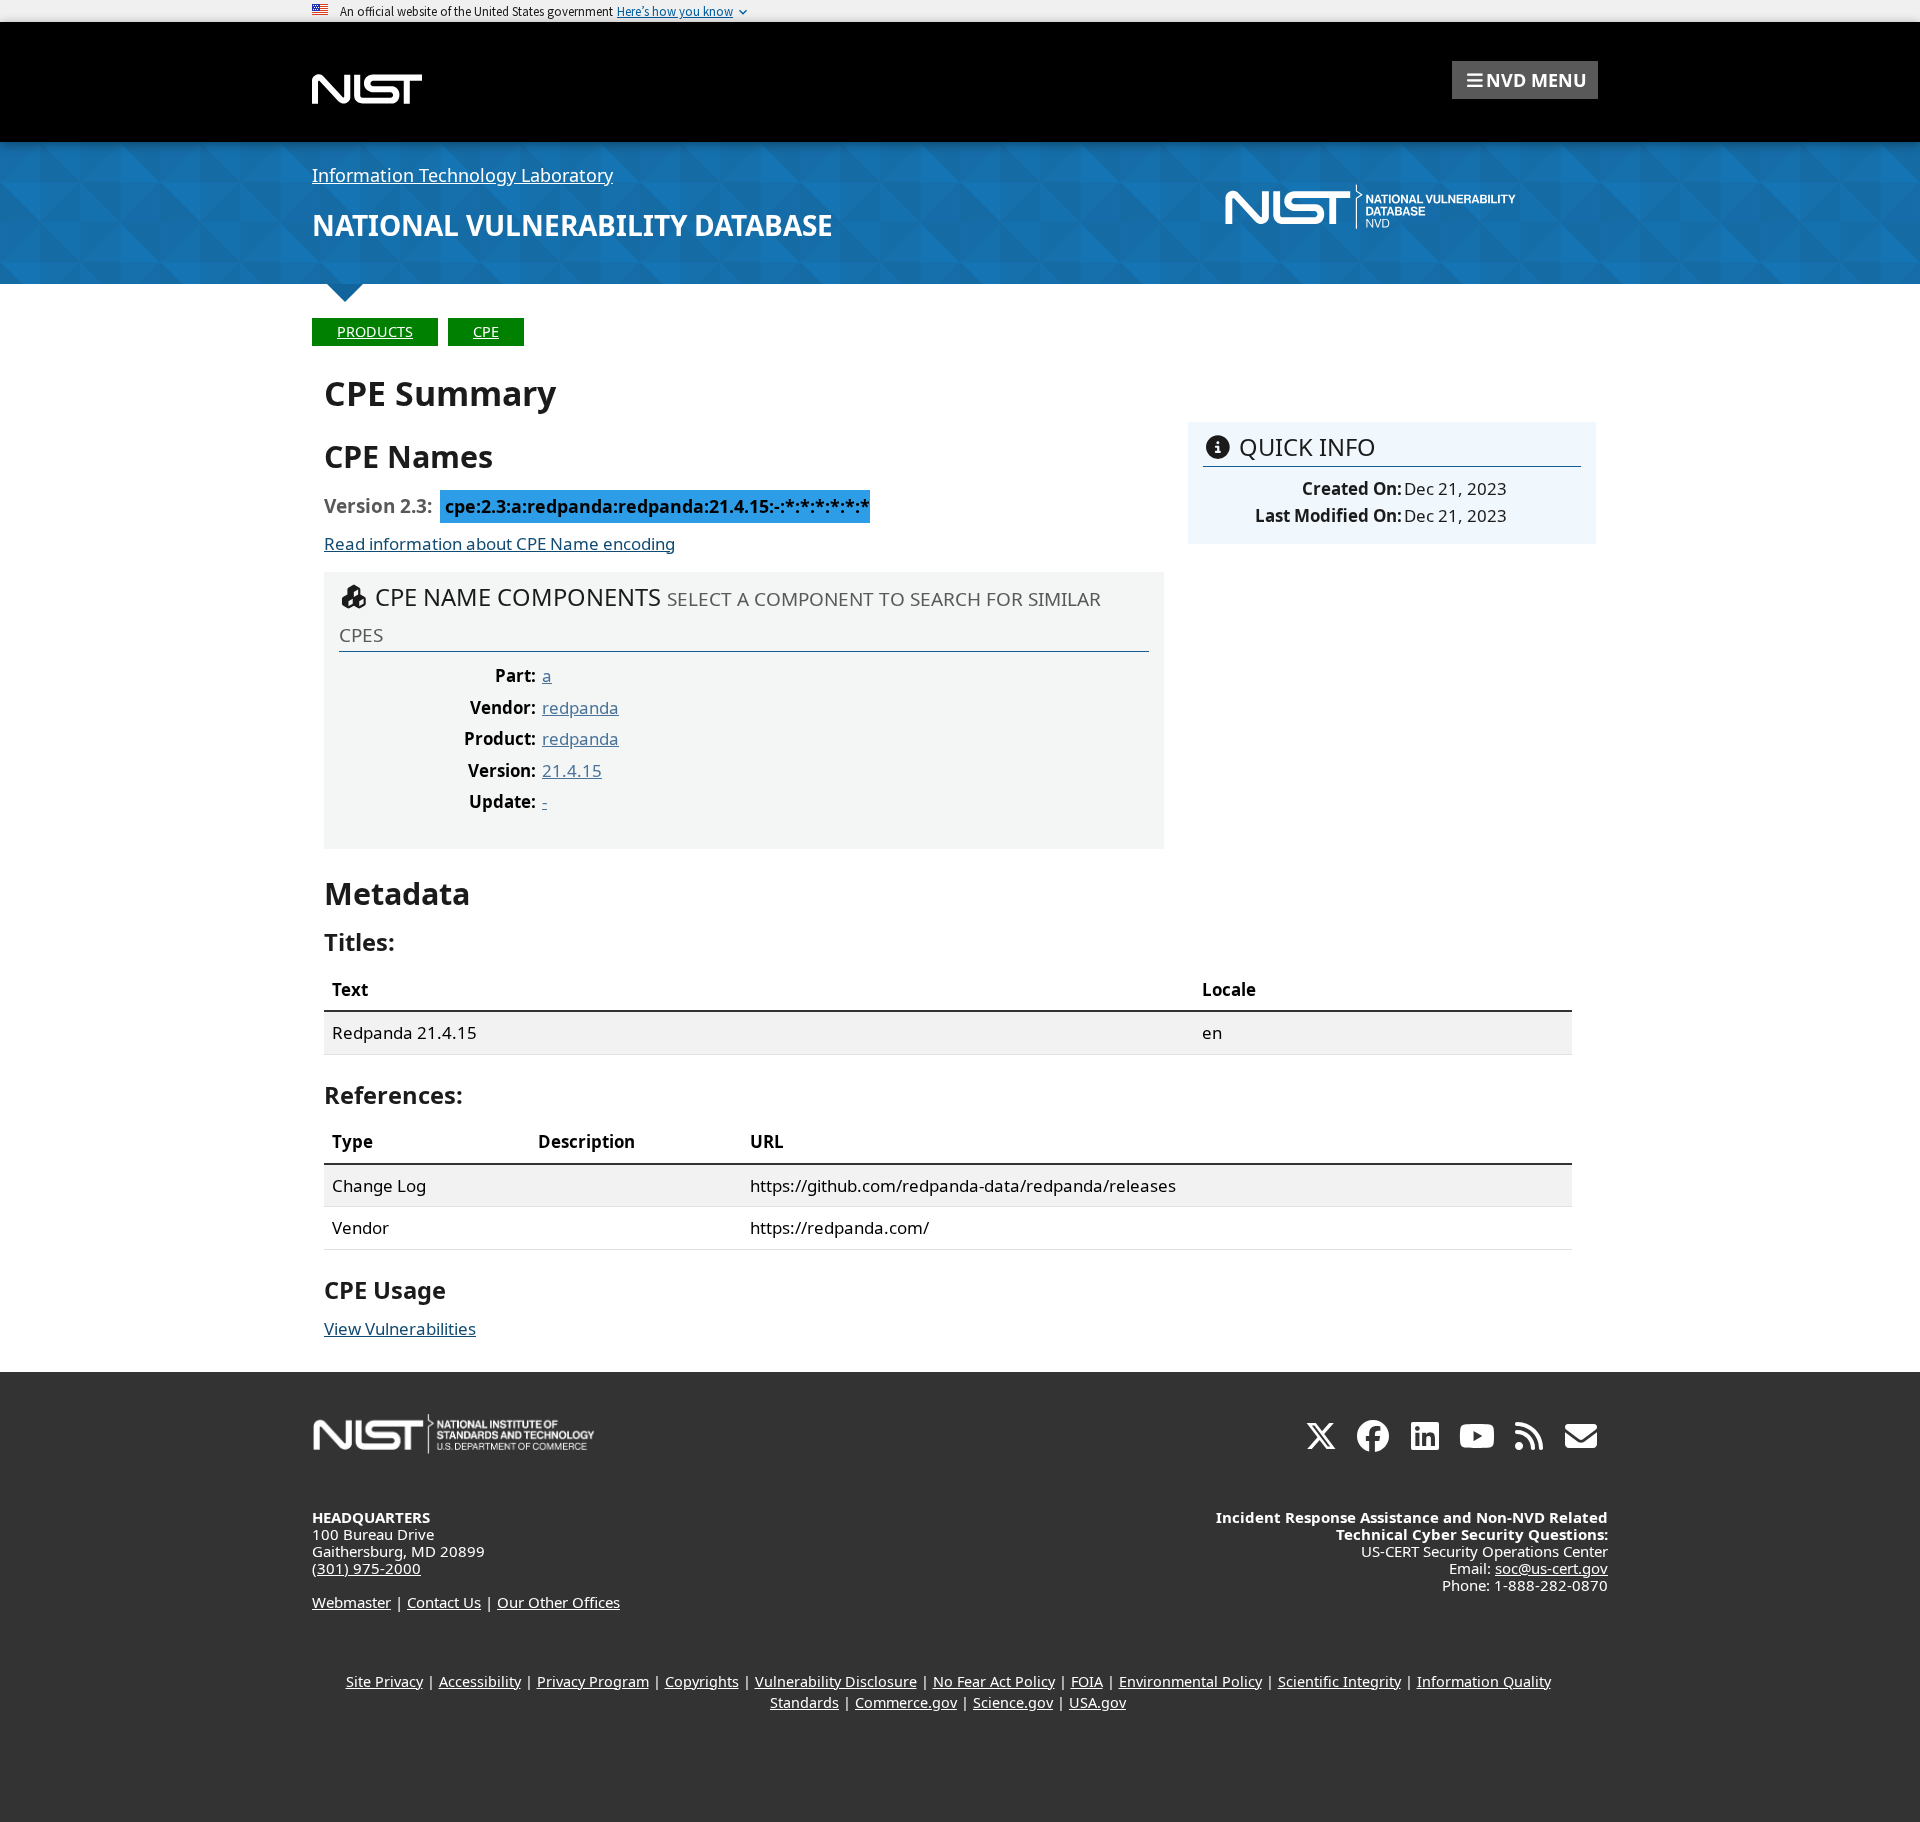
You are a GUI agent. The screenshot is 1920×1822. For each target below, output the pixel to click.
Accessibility (480, 1681)
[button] (1525, 80)
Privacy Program (593, 1681)
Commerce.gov (906, 1702)
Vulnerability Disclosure (836, 1681)
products (375, 331)
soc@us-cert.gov (1551, 1568)
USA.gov (1097, 1702)
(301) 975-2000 (366, 1568)
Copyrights (702, 1681)
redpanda (580, 707)
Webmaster (351, 1602)
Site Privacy (384, 1681)
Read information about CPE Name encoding (499, 543)
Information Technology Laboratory (462, 175)
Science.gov (1013, 1702)
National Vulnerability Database (572, 225)
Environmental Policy (1190, 1681)
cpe (486, 331)
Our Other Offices (558, 1602)
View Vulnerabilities (400, 1328)
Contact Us (444, 1602)
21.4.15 (572, 770)
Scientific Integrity (1339, 1681)
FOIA (1087, 1681)
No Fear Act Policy (994, 1681)
